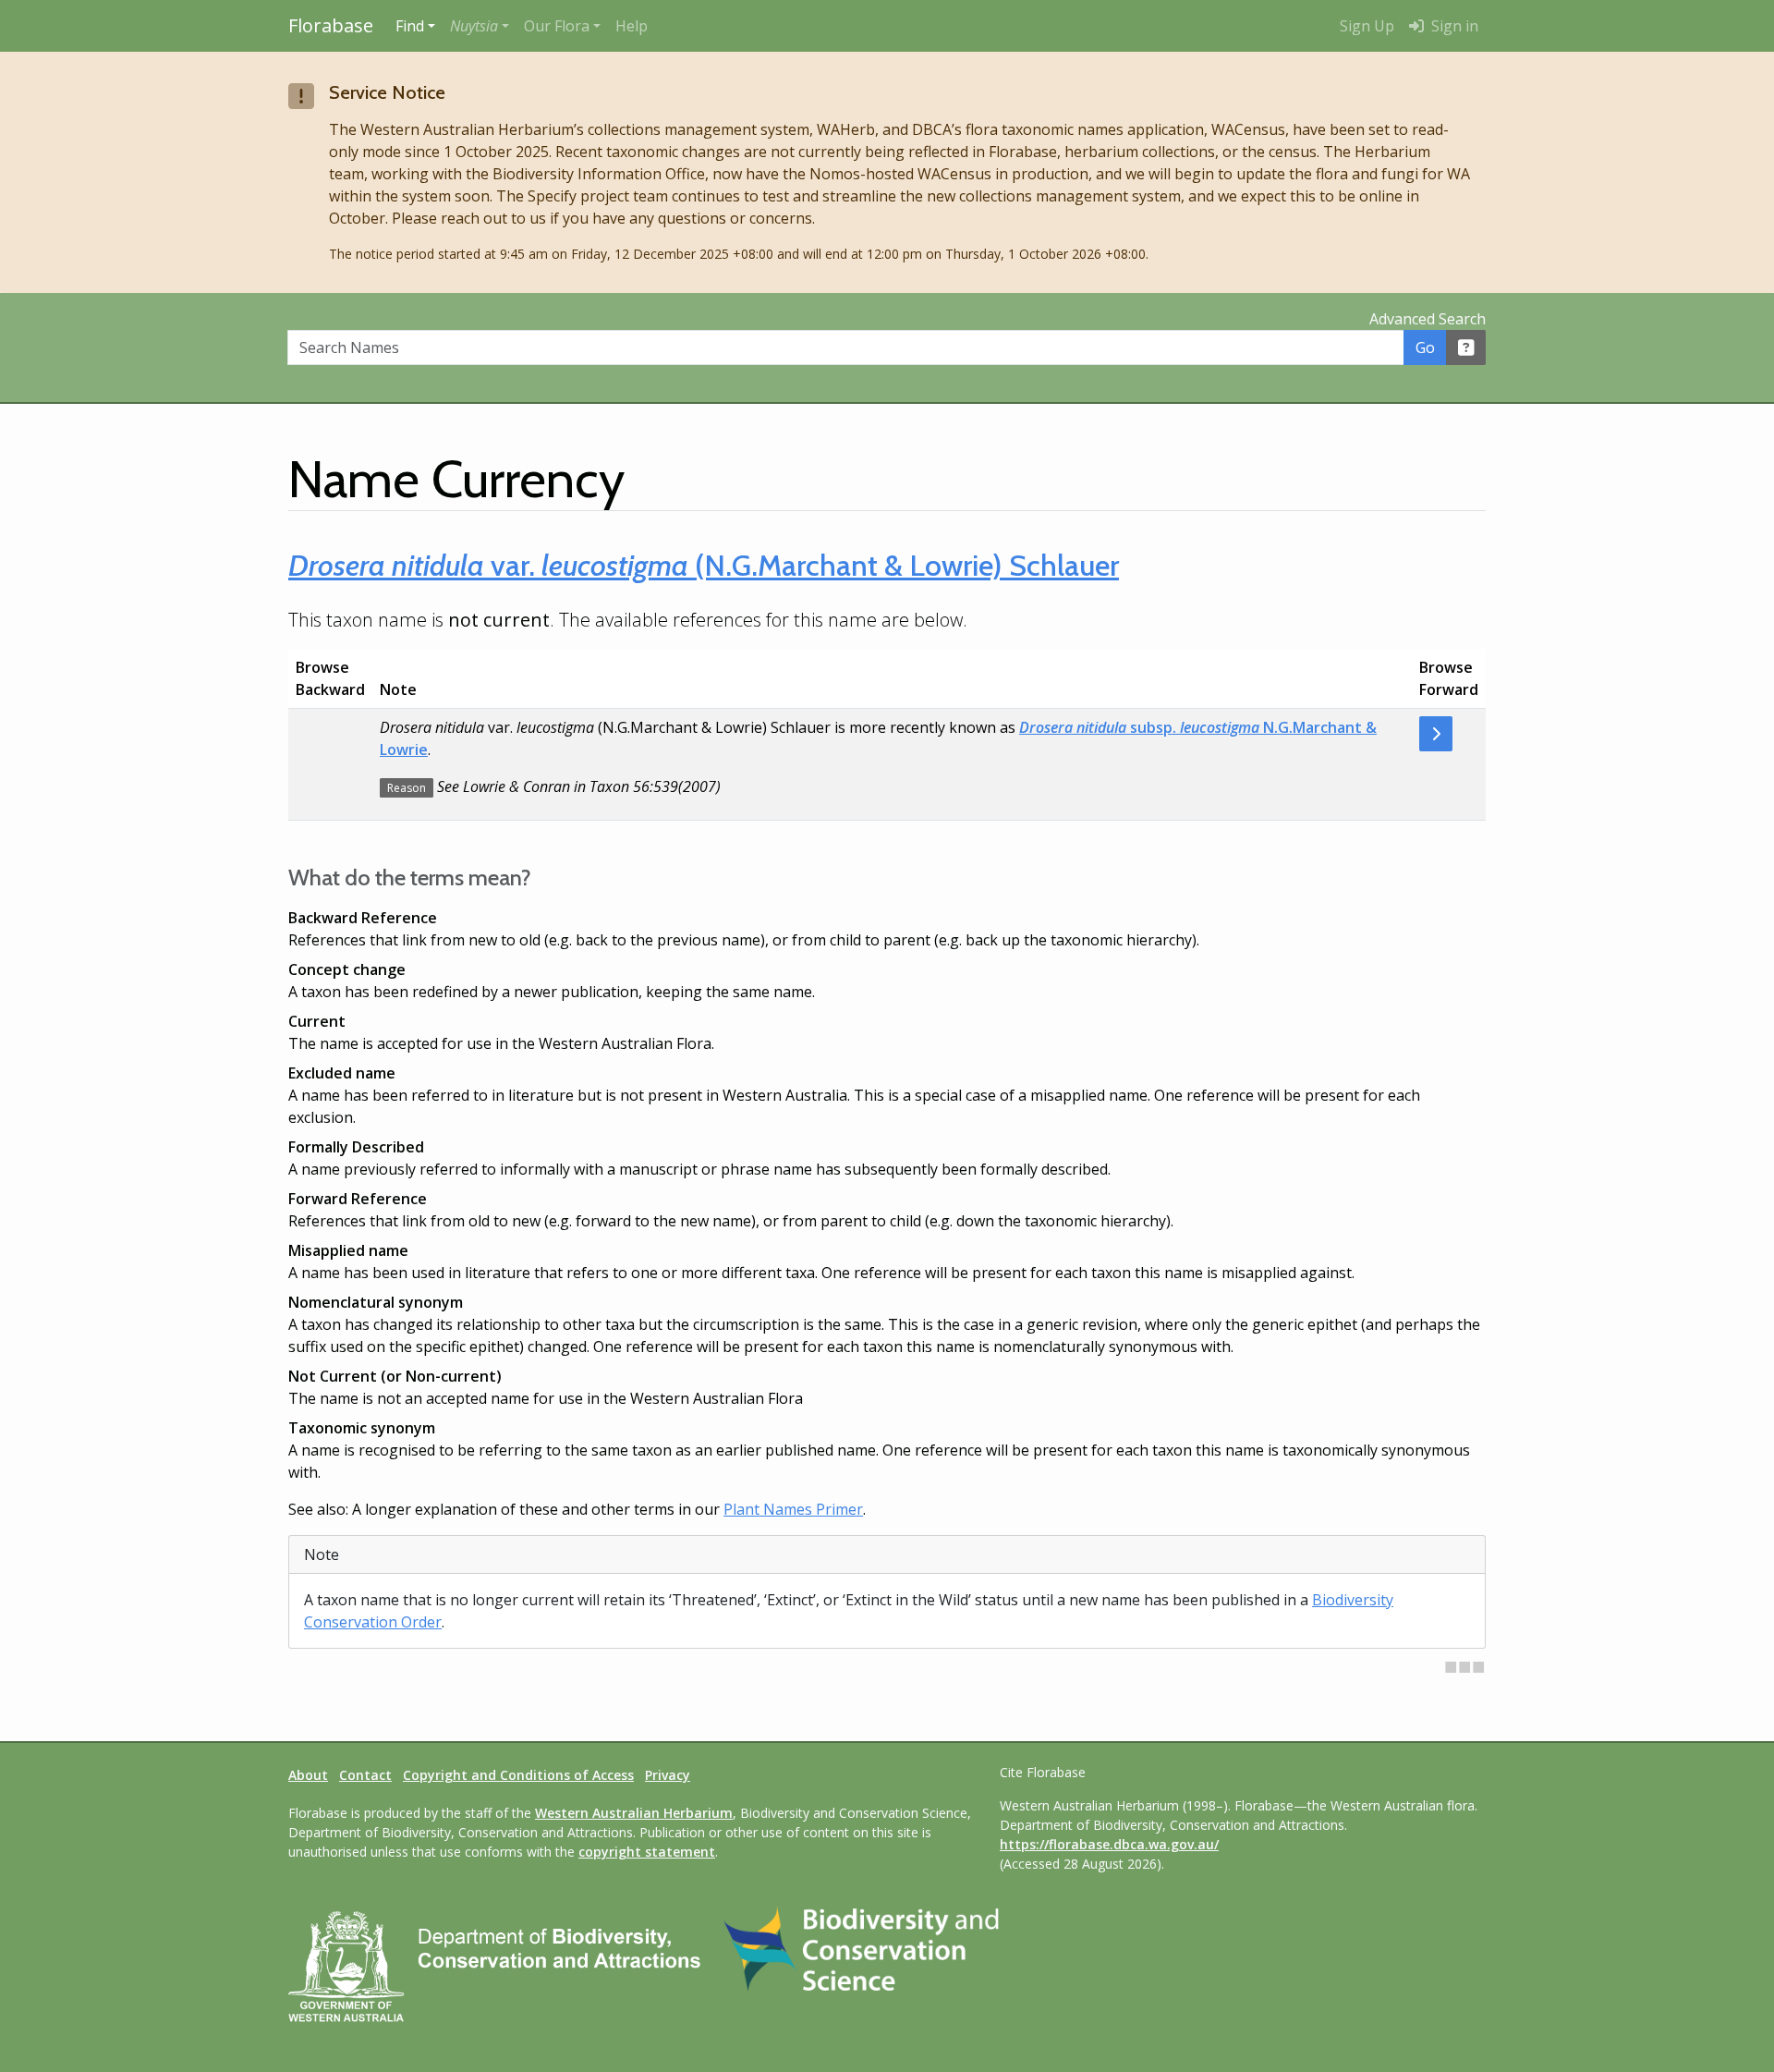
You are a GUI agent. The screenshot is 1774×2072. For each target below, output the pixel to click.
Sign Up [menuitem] (1367, 26)
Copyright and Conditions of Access (518, 1775)
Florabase (331, 25)
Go (1425, 347)
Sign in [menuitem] (1453, 26)
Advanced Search (1428, 319)
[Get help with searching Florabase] (1466, 347)
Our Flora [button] (557, 26)
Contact (365, 1775)
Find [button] (410, 26)
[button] (480, 26)
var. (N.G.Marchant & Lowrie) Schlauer (704, 565)
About (308, 1775)
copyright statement (647, 1852)
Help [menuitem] (632, 26)
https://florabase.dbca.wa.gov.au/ (1109, 1844)
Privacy (668, 1775)
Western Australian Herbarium (634, 1813)
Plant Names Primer (793, 1509)
